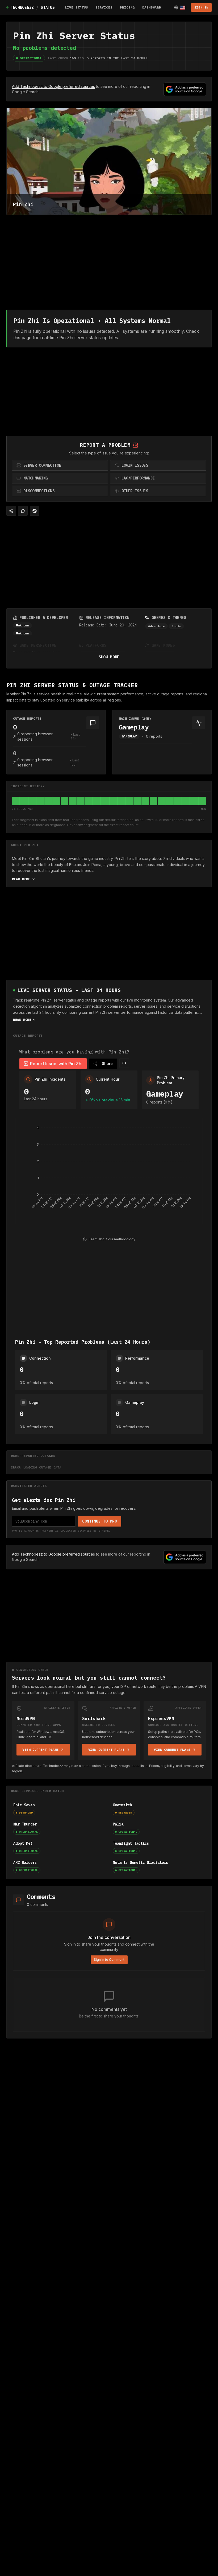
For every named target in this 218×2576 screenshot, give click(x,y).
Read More (21, 879)
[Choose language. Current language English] (180, 7)
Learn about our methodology (112, 1239)
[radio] (60, 465)
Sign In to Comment (109, 1960)
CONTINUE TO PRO (100, 1521)
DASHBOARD (152, 7)
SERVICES (104, 7)
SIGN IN (201, 7)
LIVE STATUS (77, 7)
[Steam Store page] (35, 511)
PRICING (127, 7)
